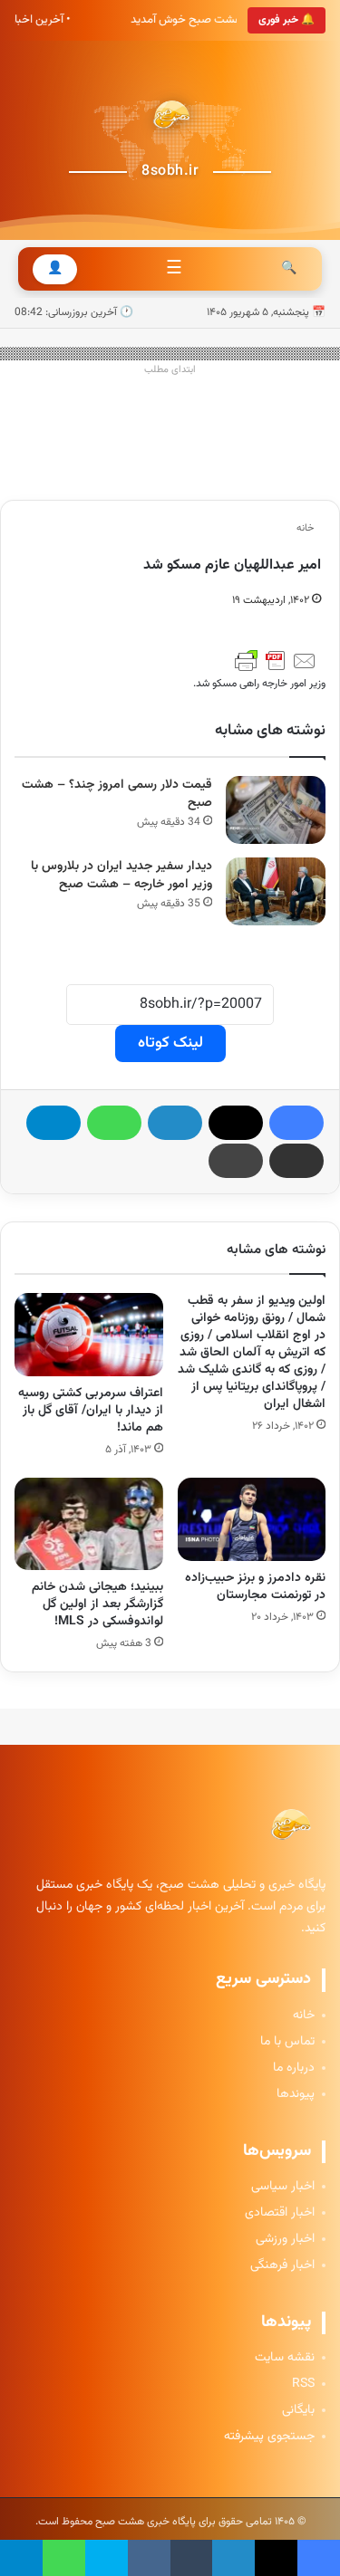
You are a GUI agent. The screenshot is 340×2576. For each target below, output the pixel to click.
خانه (306, 528)
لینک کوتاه (170, 1043)
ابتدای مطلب (170, 370)
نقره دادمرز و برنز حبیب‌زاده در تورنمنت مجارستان (255, 1587)
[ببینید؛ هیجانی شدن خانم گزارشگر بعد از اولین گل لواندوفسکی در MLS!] (89, 1524)
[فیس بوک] (296, 1123)
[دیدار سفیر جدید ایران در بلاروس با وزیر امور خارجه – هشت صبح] (276, 891)
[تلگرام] (53, 1123)
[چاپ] (236, 1161)
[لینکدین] (175, 1123)
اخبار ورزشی (285, 2240)
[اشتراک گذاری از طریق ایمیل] (296, 1161)
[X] (236, 1123)
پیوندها (296, 2095)
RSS (303, 2384)
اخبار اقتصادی (280, 2213)
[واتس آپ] (114, 1123)
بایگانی (298, 2411)
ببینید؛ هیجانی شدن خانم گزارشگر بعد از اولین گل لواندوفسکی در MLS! (97, 1604)
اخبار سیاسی (283, 2187)
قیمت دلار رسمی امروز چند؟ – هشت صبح (117, 795)
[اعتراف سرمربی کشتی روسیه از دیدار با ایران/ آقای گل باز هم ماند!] (89, 1335)
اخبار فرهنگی (282, 2266)
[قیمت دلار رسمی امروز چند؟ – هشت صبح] (276, 810)
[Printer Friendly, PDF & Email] (276, 661)
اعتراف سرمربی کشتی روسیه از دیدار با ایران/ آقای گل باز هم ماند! (91, 1411)
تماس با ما (287, 2042)
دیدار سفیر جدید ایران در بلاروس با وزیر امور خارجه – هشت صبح (121, 876)
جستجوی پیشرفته (269, 2437)
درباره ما (294, 2068)
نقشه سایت (285, 2358)
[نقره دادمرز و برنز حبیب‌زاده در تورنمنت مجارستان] (252, 1519)
